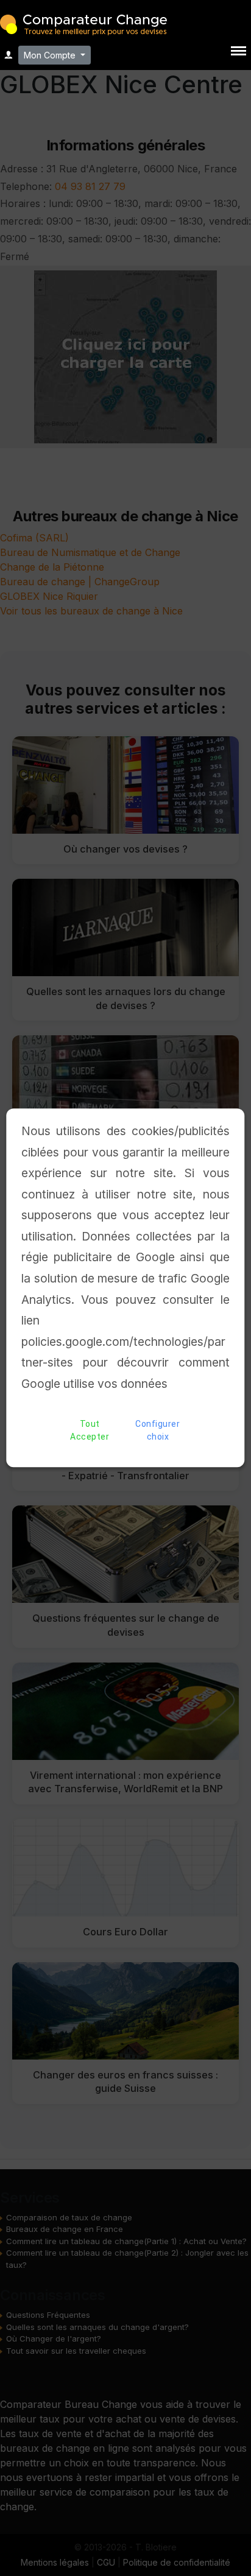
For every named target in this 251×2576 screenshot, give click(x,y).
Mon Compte (51, 55)
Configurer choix (157, 1431)
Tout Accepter (90, 1431)
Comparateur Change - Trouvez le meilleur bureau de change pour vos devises (83, 23)
